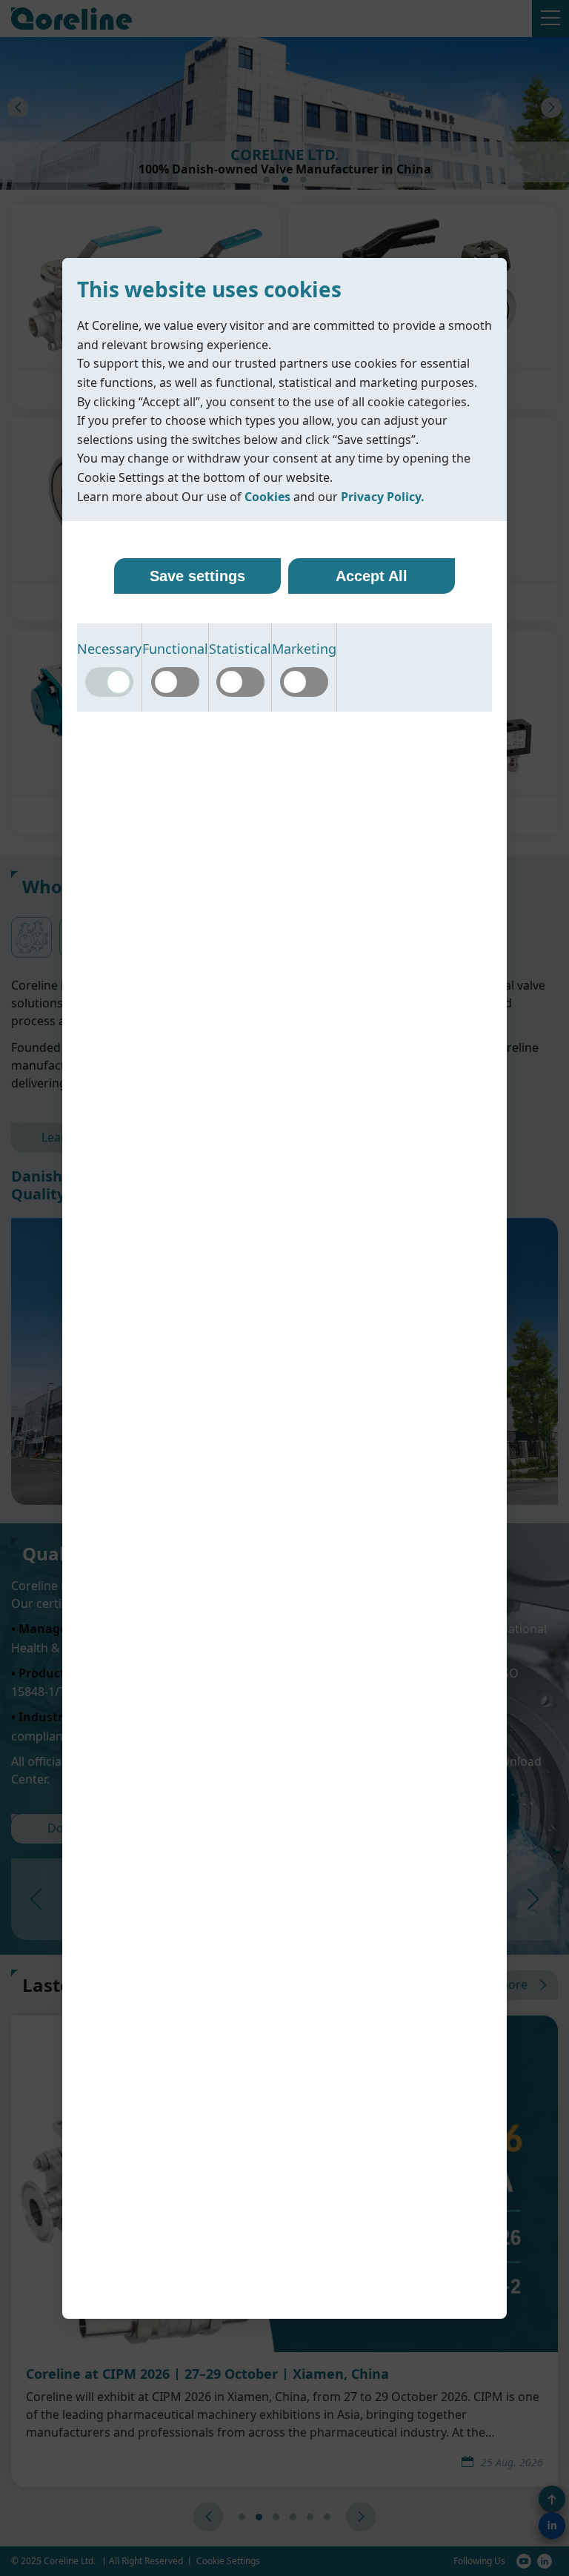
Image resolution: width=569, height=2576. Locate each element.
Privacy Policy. (383, 497)
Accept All (372, 576)
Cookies (267, 497)
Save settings (197, 576)
